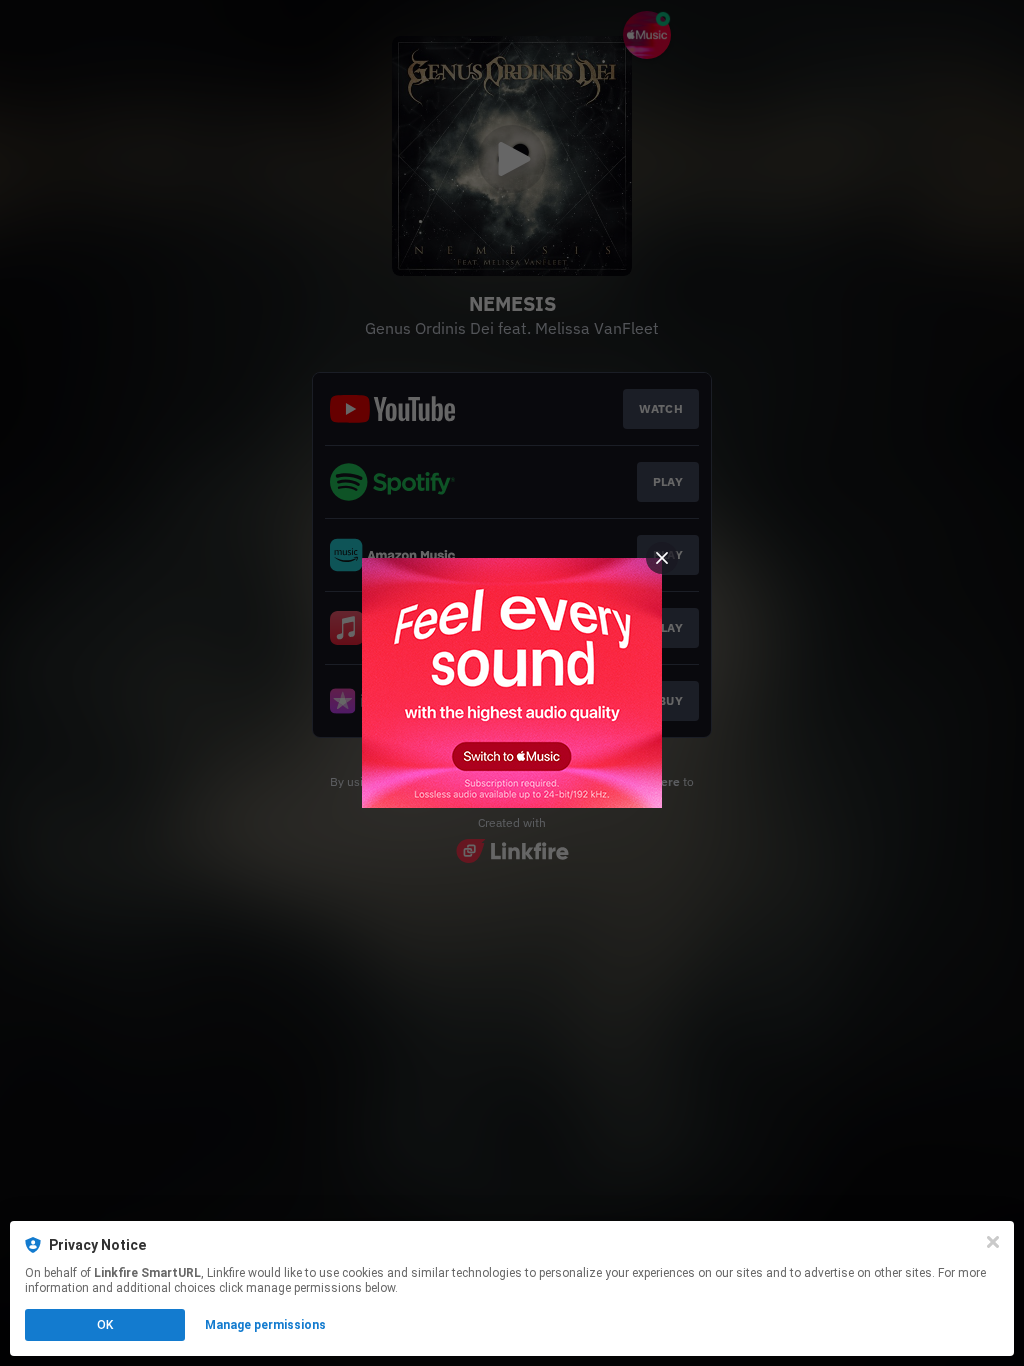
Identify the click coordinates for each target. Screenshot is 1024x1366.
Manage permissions (265, 1325)
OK (105, 1325)
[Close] (993, 1242)
